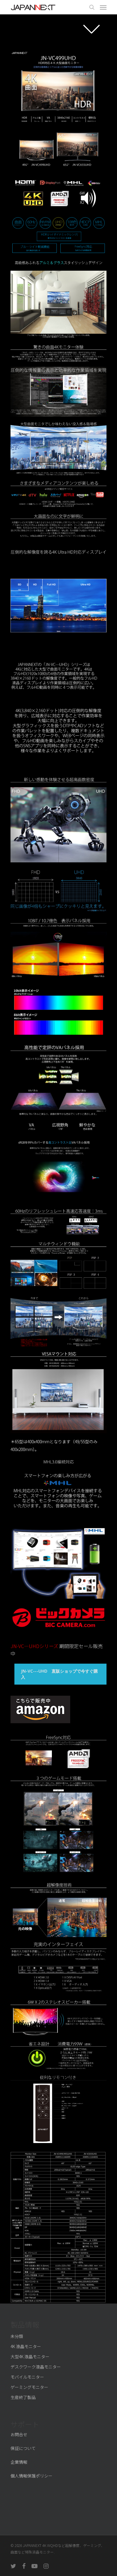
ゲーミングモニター (29, 2387)
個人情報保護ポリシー (31, 2476)
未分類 (17, 2336)
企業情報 (19, 2462)
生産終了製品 (23, 2397)
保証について (23, 2448)
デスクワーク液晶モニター (36, 2367)
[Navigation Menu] (103, 7)
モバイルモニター (27, 2377)
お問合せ (19, 2434)
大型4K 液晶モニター (30, 2357)
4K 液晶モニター (26, 2346)
